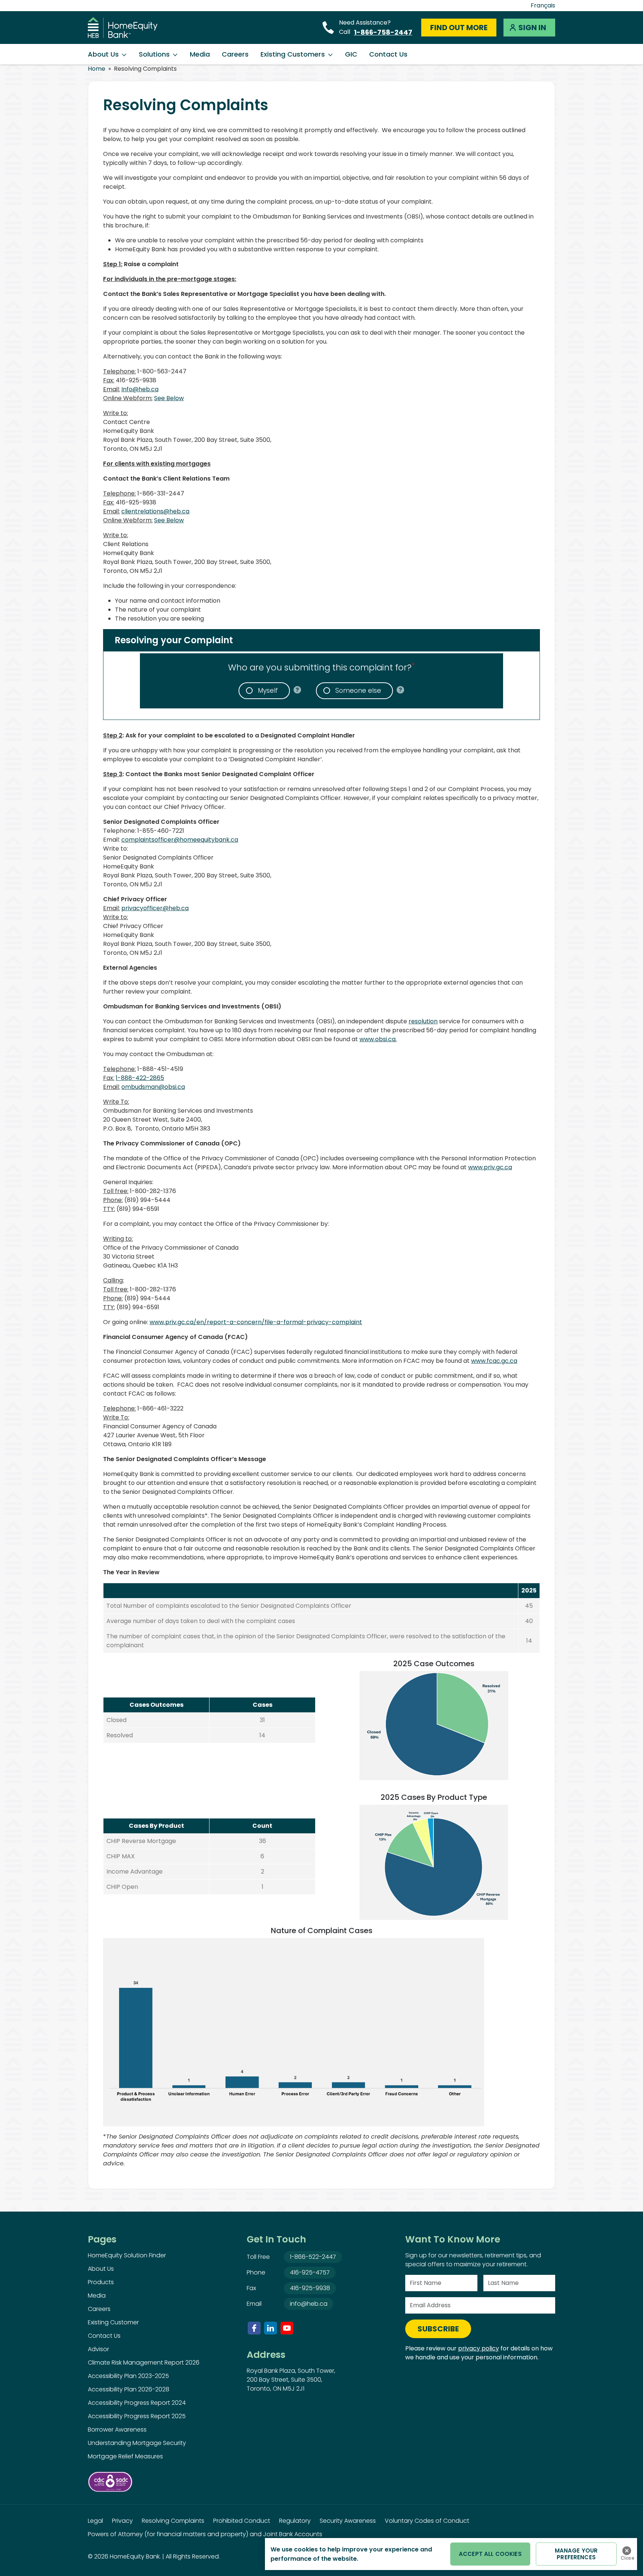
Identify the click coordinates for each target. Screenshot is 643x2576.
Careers (235, 54)
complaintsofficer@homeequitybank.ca (180, 840)
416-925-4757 (310, 2272)
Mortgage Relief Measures (125, 2456)
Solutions (154, 54)
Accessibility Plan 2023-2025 (128, 2376)
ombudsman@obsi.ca (153, 1087)
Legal (95, 2521)
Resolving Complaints (173, 2521)
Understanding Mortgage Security (137, 2443)
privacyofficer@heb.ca (155, 908)
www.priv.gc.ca (490, 1167)
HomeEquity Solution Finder (127, 2255)
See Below (169, 398)
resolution (423, 1021)
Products (101, 2282)
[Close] (627, 2551)
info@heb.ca (309, 2304)
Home (97, 69)
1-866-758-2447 (383, 32)
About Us (103, 54)
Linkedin (271, 2328)
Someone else (358, 691)
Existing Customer (113, 2322)
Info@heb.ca (140, 389)
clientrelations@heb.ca (155, 511)
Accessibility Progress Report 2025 (137, 2416)
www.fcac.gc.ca (494, 1361)
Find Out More (459, 28)
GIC (351, 54)
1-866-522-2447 (313, 2257)
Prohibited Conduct (242, 2521)
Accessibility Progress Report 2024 (137, 2403)
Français (543, 5)
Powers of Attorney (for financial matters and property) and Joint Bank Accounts (205, 2534)
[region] (451, 2554)
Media (200, 54)
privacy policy (479, 2348)
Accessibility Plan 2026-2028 (129, 2389)
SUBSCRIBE (438, 2329)
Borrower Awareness (117, 2430)
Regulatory (295, 2521)
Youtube (287, 2328)
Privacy (122, 2521)
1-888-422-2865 (140, 1078)
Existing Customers (293, 54)
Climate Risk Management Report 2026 (144, 2363)
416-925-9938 (310, 2288)
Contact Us (388, 54)
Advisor (98, 2349)
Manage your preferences (576, 2554)
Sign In (532, 28)
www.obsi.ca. (378, 1039)
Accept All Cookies (490, 2554)
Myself (268, 691)
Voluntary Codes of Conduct (427, 2521)
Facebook (254, 2328)
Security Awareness (348, 2521)
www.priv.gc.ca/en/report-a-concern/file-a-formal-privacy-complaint (256, 1322)
